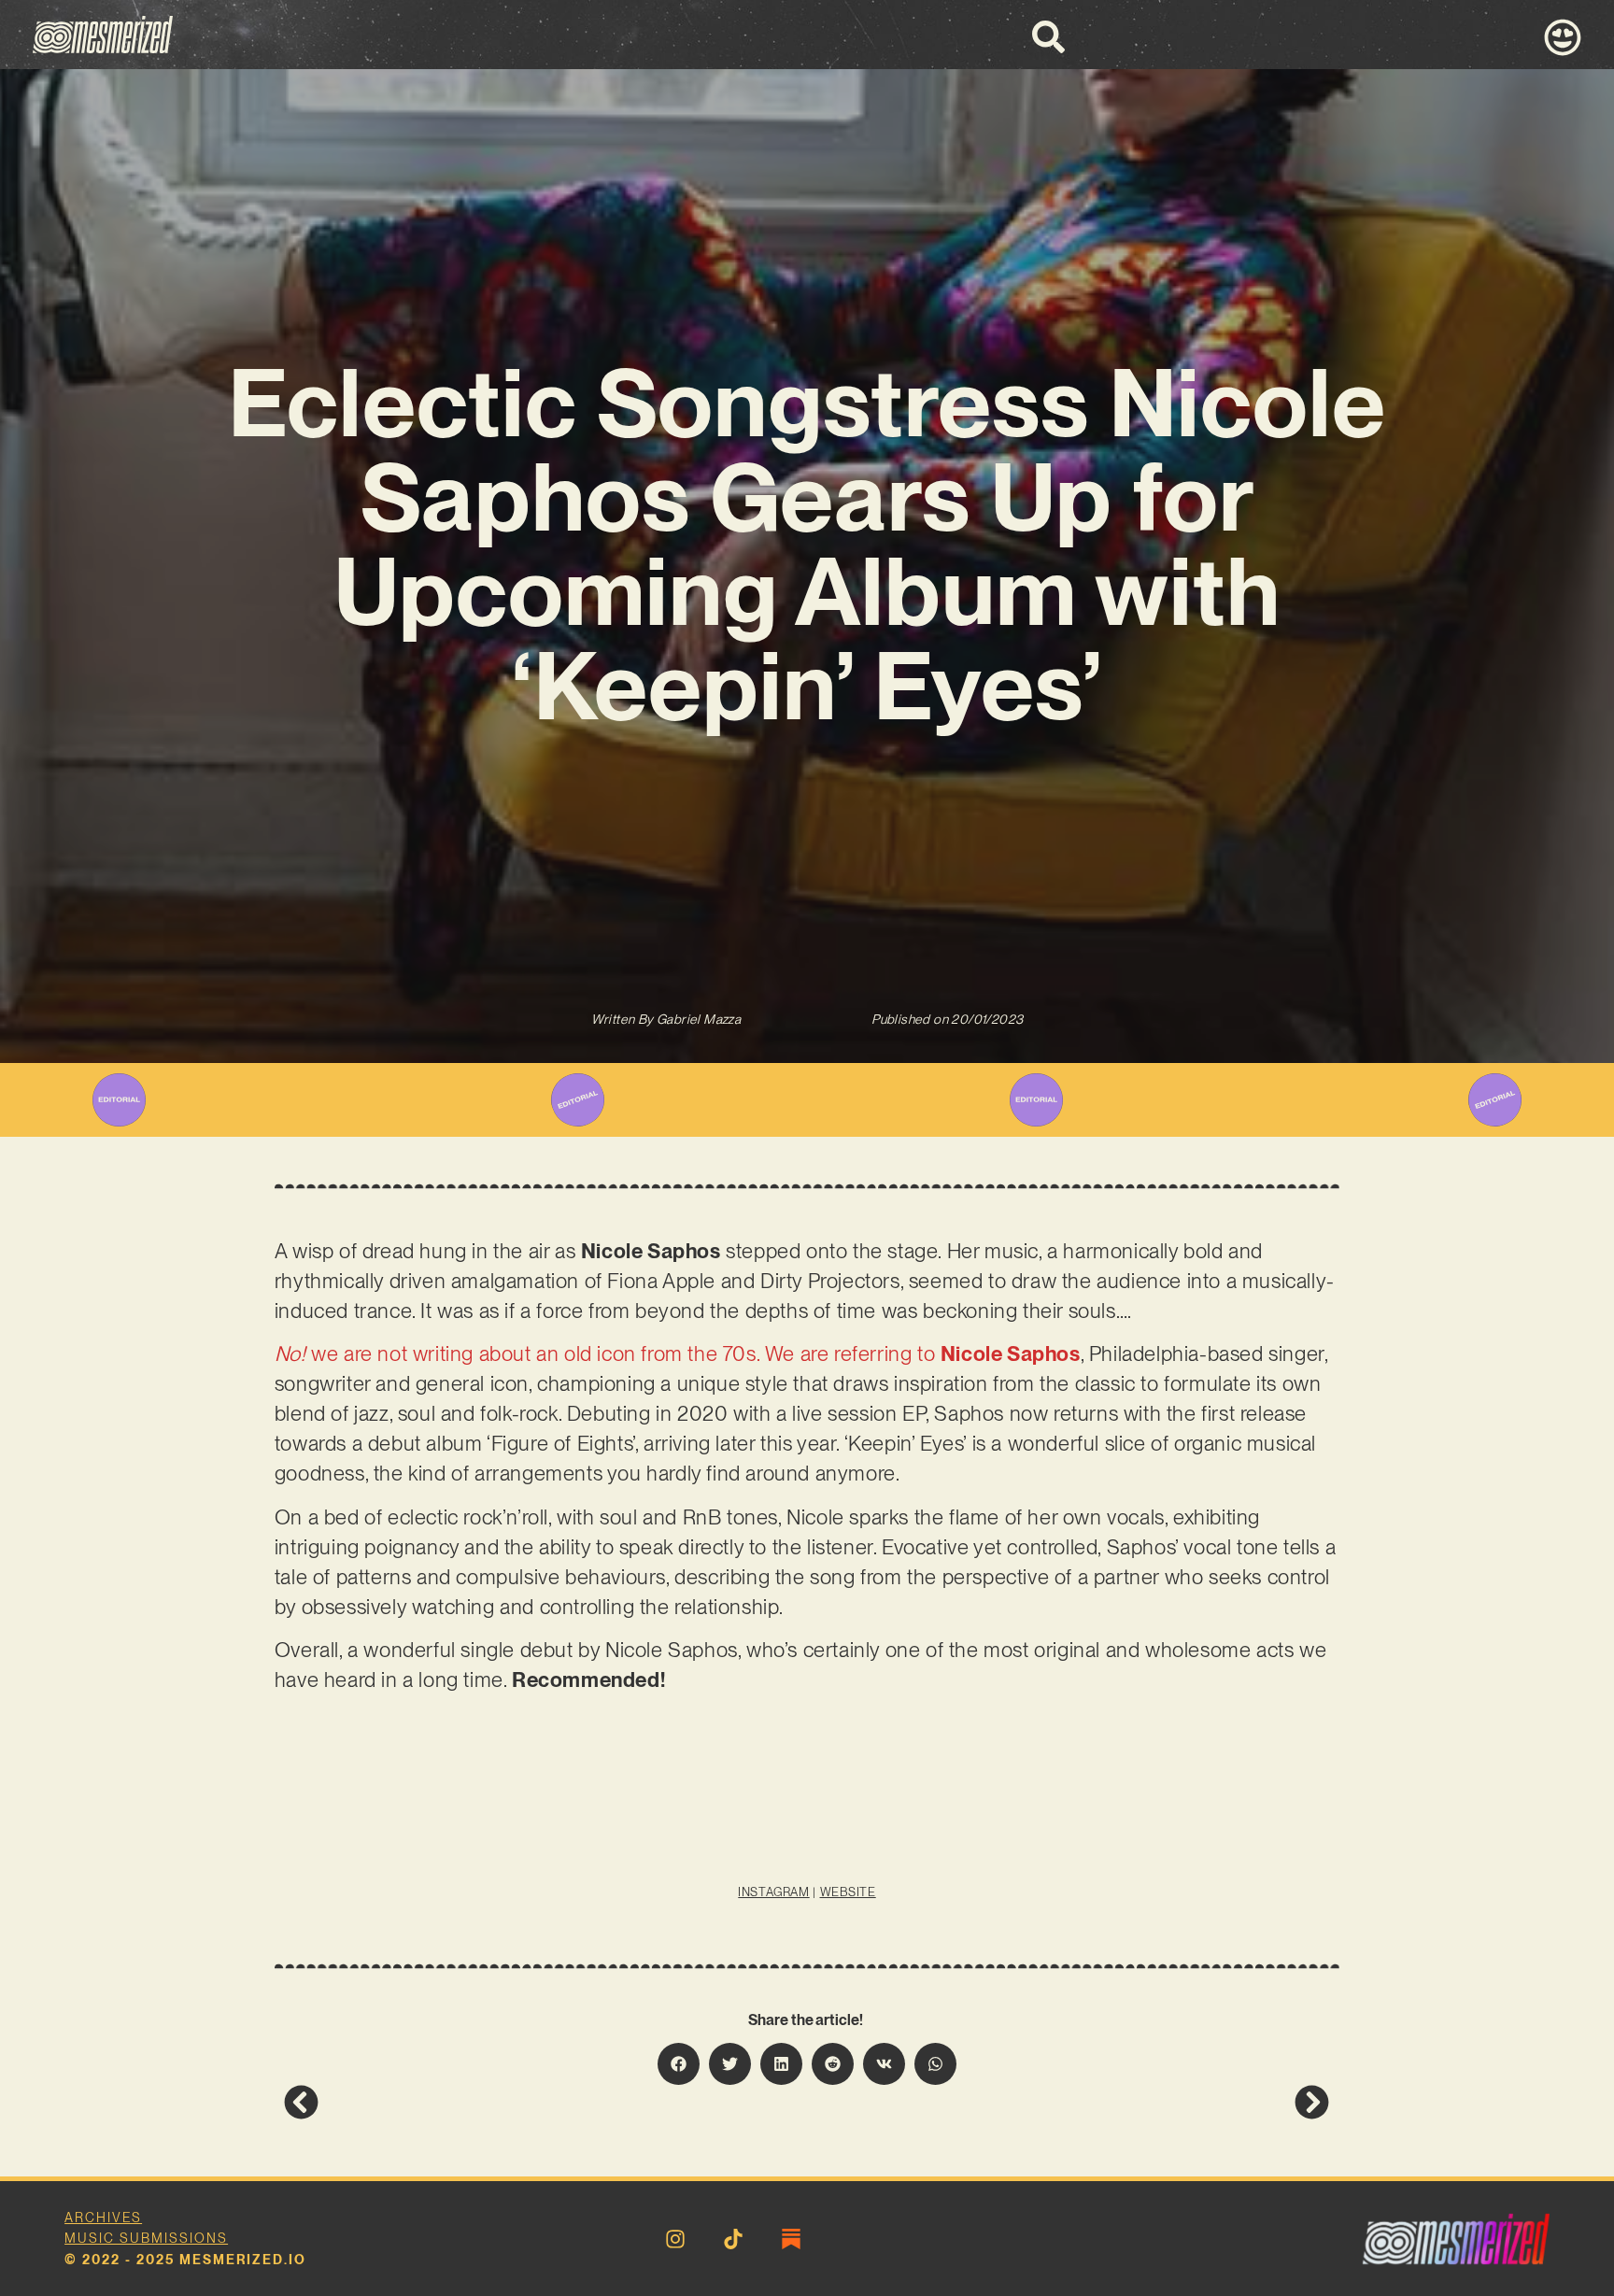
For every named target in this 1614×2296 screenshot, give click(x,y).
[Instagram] (675, 2239)
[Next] (1069, 2102)
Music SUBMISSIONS (146, 2238)
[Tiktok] (733, 2239)
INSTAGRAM (773, 1892)
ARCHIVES (103, 2218)
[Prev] (545, 2102)
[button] (679, 2064)
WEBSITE (848, 1892)
